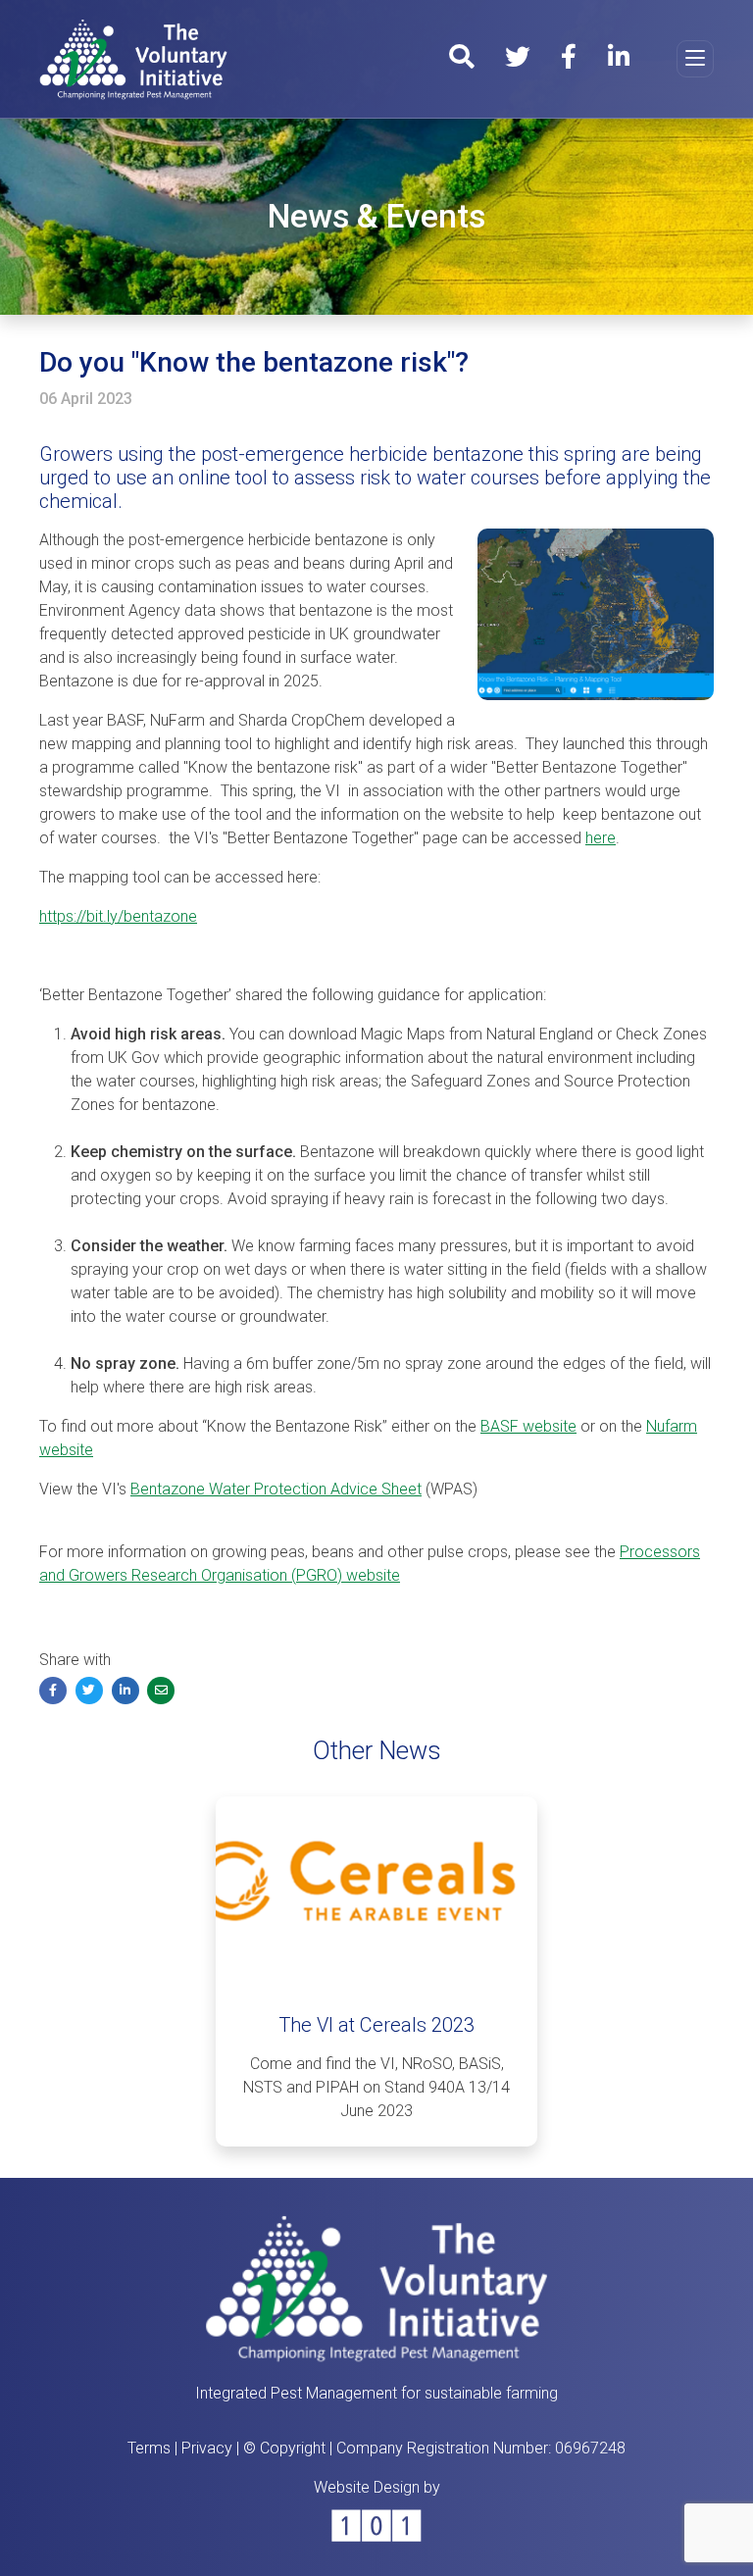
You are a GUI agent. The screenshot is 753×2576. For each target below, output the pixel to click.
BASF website (528, 1426)
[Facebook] (569, 60)
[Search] (461, 60)
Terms (149, 2448)
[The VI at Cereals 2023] (376, 1892)
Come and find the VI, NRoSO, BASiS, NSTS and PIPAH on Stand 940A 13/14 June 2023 (376, 2087)
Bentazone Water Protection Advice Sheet (276, 1489)
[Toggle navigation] (695, 59)
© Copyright (284, 2448)
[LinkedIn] (619, 60)
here (601, 838)
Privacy (207, 2448)
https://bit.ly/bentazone (118, 916)
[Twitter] (517, 60)
